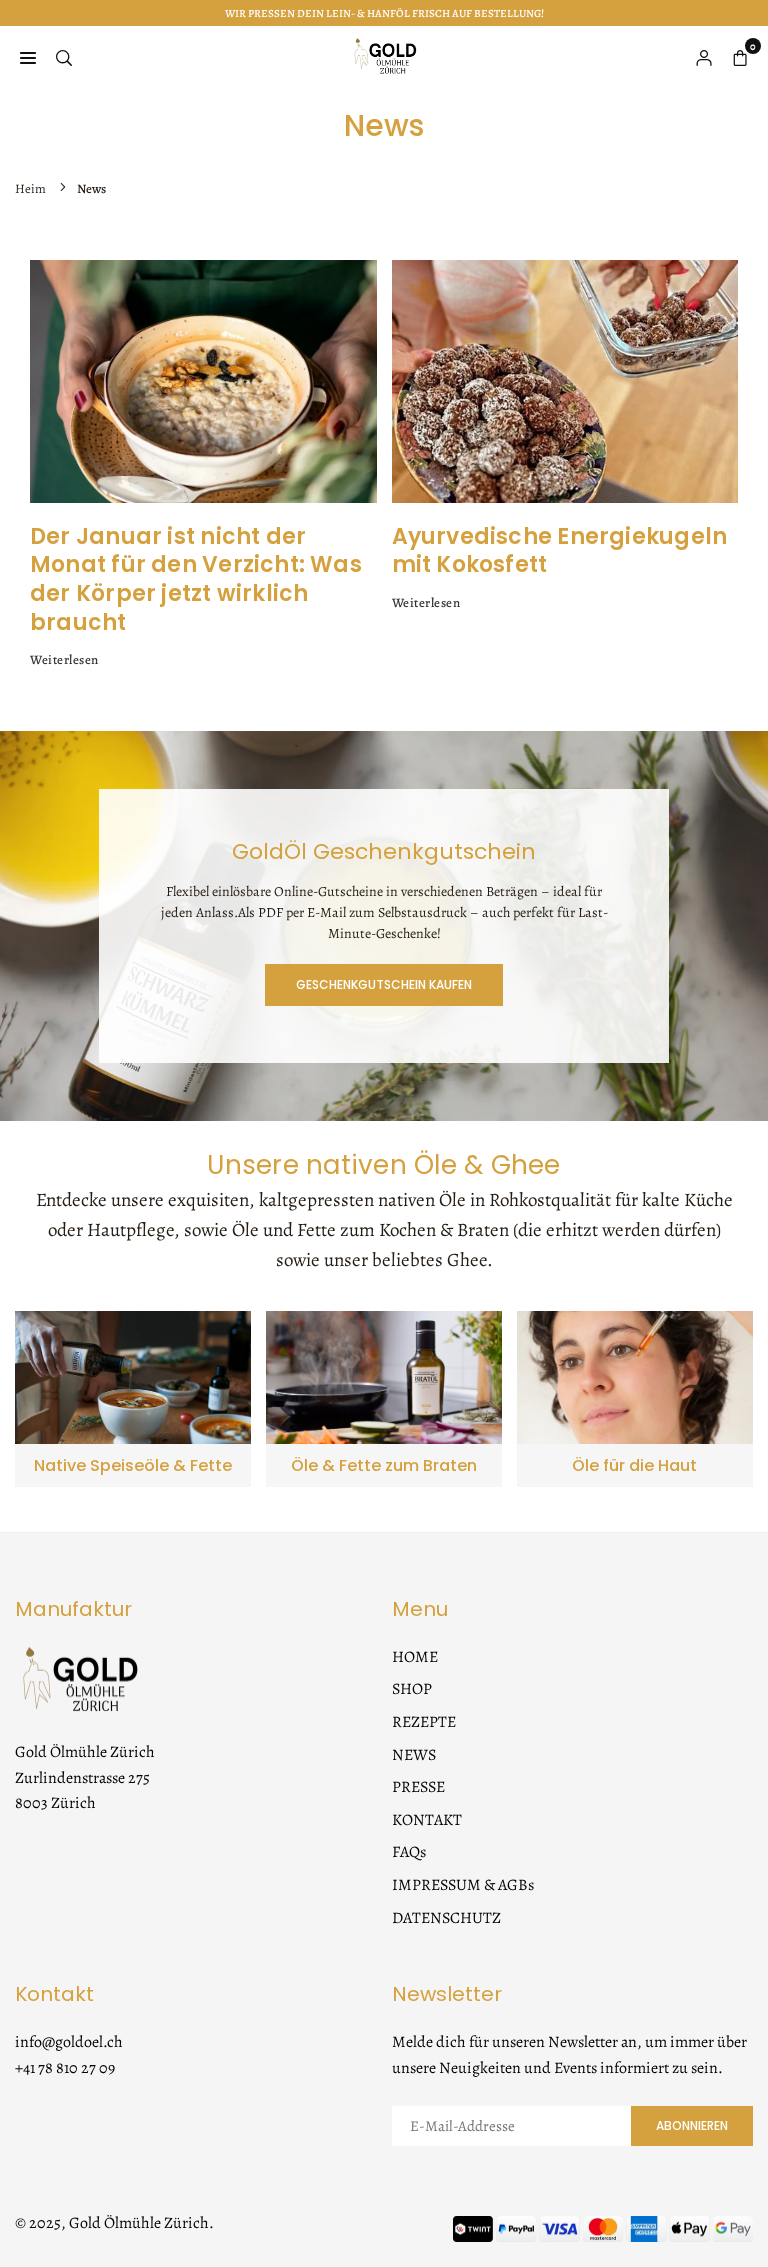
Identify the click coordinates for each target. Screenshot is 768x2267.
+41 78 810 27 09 (65, 2068)
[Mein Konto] (704, 56)
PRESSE (418, 1787)
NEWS (414, 1755)
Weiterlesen (64, 659)
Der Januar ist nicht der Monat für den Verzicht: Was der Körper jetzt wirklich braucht (196, 579)
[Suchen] (64, 56)
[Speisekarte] (28, 56)
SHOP (412, 1689)
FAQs (409, 1852)
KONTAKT (427, 1820)
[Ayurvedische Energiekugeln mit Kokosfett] (565, 381)
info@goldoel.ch (69, 2042)
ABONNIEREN (692, 2125)
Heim (30, 188)
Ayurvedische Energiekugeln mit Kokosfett (560, 551)
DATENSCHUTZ (446, 1918)
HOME (415, 1657)
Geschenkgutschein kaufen (384, 984)
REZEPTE (424, 1722)
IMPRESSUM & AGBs (463, 1885)
